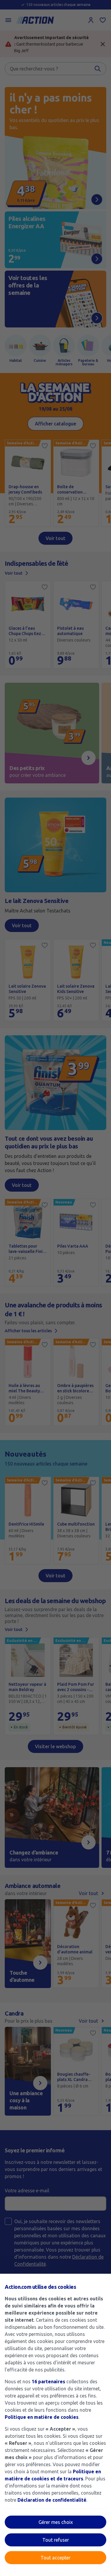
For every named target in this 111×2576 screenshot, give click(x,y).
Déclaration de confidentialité (52, 2500)
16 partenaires (48, 2381)
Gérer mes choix (56, 2522)
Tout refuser (56, 2540)
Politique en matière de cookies (42, 2417)
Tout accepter (55, 2558)
